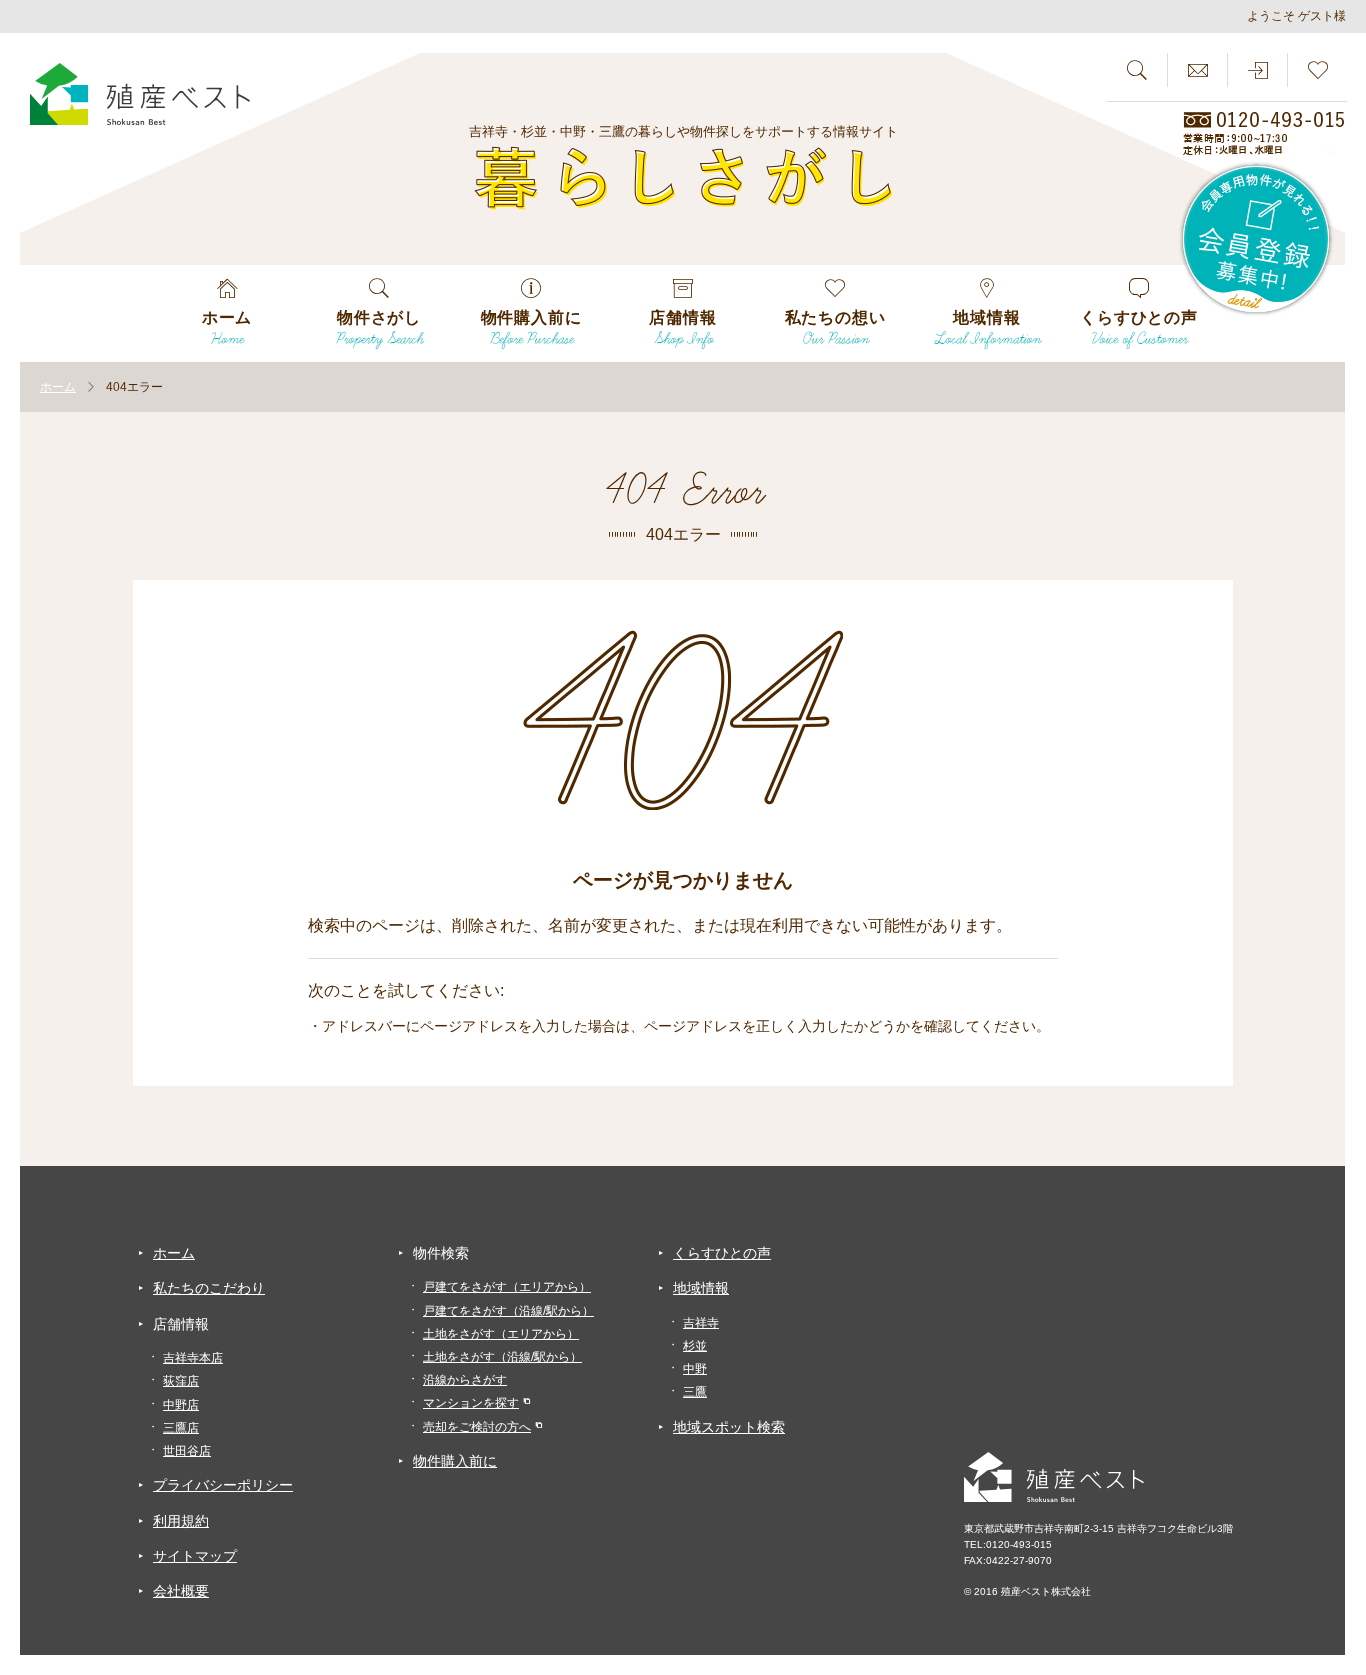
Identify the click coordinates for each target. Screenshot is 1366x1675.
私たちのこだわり (209, 1288)
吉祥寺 (701, 1323)
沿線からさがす (465, 1380)
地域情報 (701, 1288)
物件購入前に (455, 1461)
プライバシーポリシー (223, 1485)
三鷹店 (181, 1428)
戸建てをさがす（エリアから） (507, 1287)
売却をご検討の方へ (477, 1427)
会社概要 (181, 1591)
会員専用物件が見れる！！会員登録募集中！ (1257, 240)
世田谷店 (187, 1451)
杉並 (695, 1346)
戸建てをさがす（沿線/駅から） (508, 1311)
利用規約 (181, 1521)
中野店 (181, 1405)
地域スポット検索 (729, 1427)
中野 (695, 1369)
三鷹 (695, 1392)
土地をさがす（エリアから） (501, 1334)
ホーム (174, 1253)
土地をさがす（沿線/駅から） (502, 1357)
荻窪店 (181, 1381)
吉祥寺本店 (193, 1358)
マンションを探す (471, 1403)
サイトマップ (195, 1556)
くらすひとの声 (722, 1253)
